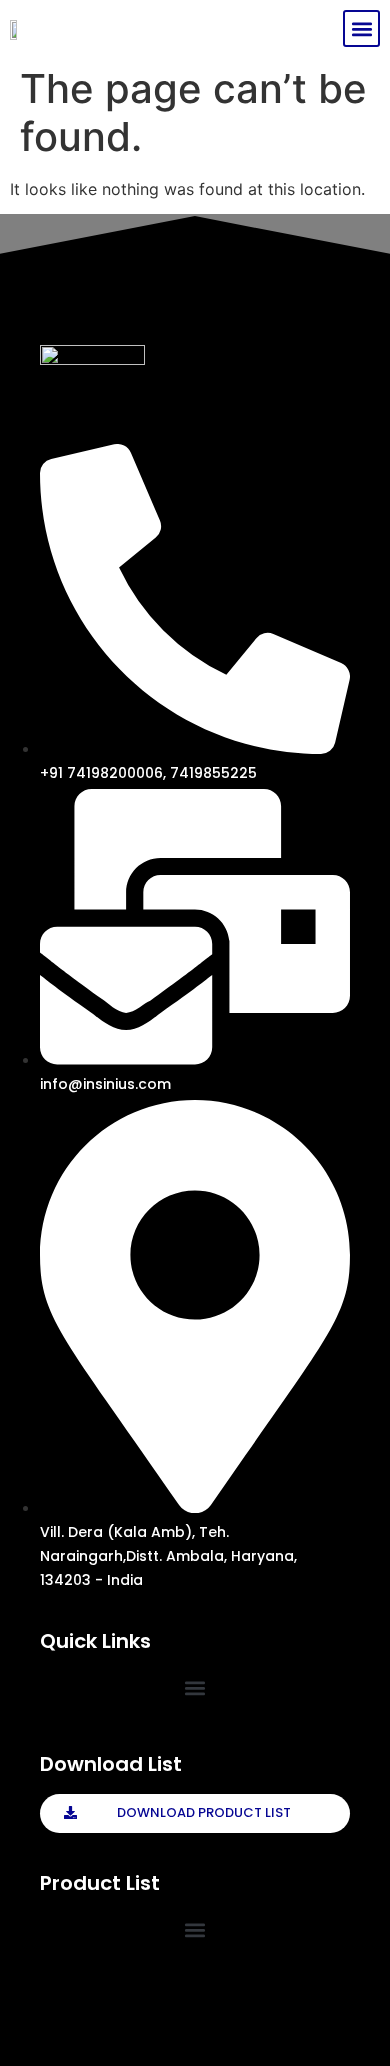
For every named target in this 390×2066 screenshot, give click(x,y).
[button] (361, 28)
